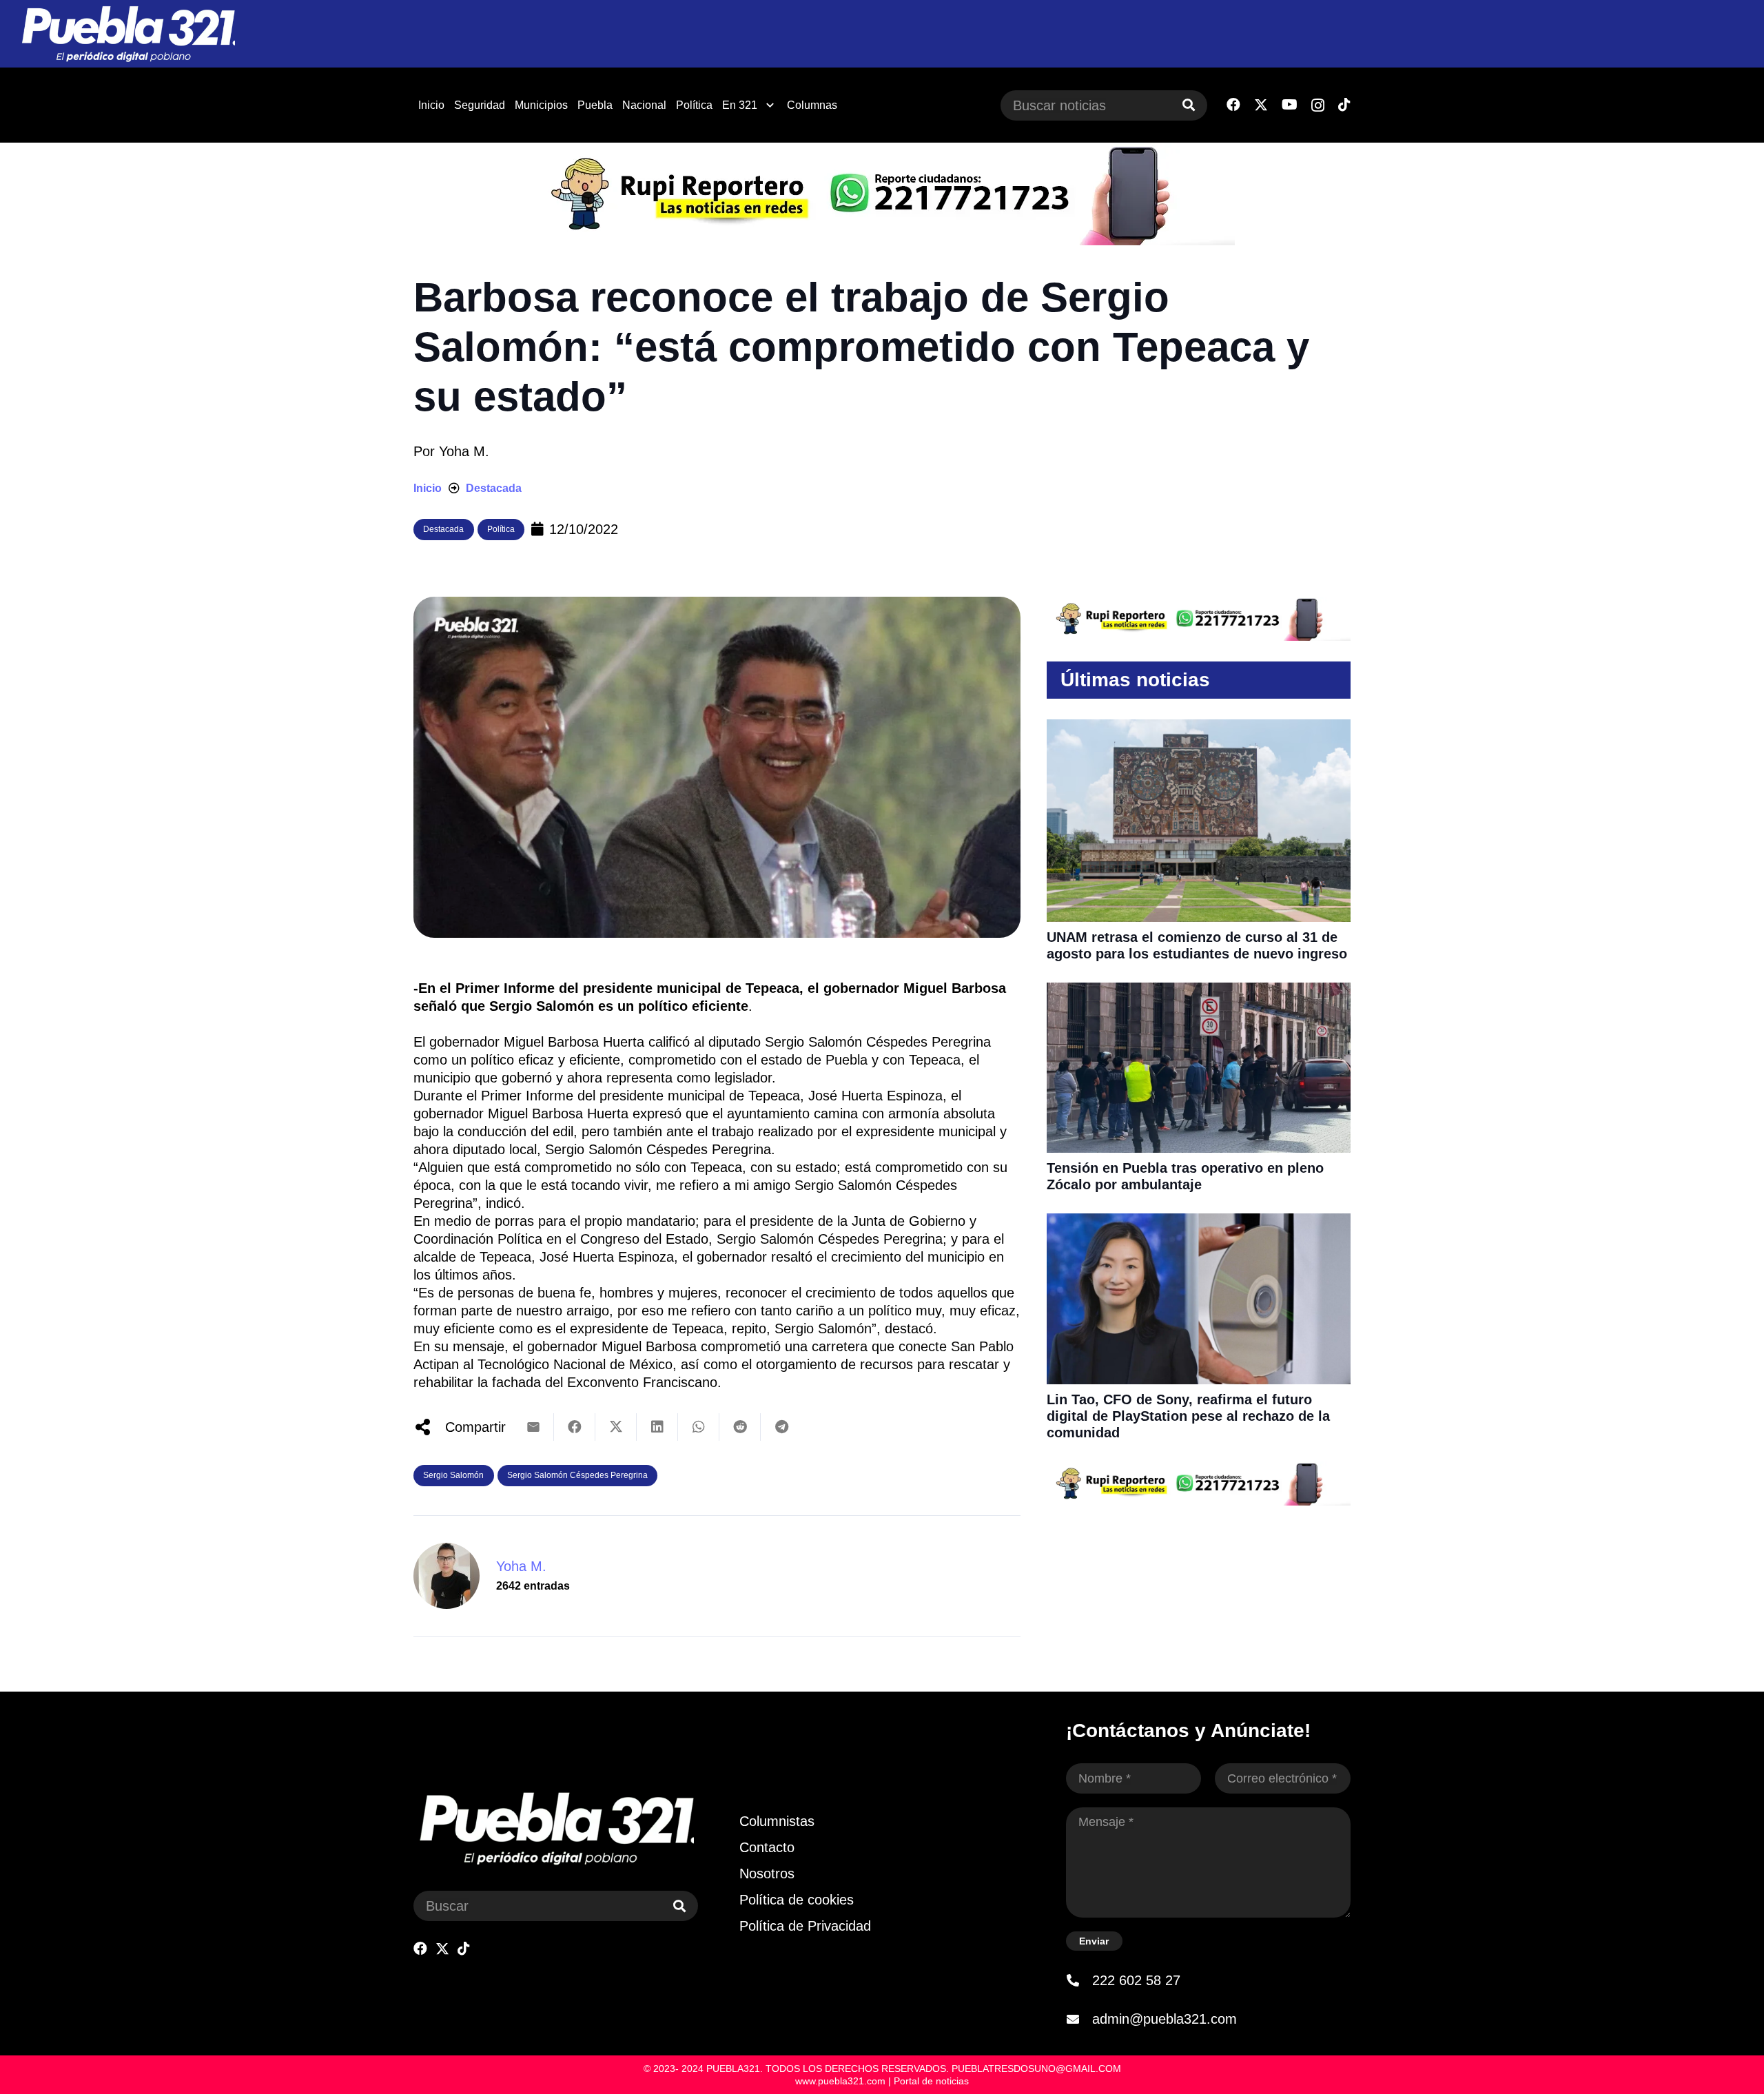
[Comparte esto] (575, 1427)
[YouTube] (1290, 105)
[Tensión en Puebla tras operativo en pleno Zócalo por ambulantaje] (1199, 992)
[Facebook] (1233, 105)
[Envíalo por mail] (533, 1427)
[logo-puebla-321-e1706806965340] (128, 34)
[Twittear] (616, 1427)
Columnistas (777, 1821)
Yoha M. (464, 451)
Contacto (767, 1847)
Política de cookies (797, 1900)
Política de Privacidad (805, 1926)
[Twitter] (1261, 105)
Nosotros (767, 1874)
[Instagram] (1318, 105)
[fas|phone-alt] (1079, 1980)
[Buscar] (1189, 105)
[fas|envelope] (1079, 2019)
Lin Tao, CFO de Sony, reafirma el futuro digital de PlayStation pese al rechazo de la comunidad (1188, 1416)
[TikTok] (1344, 105)
